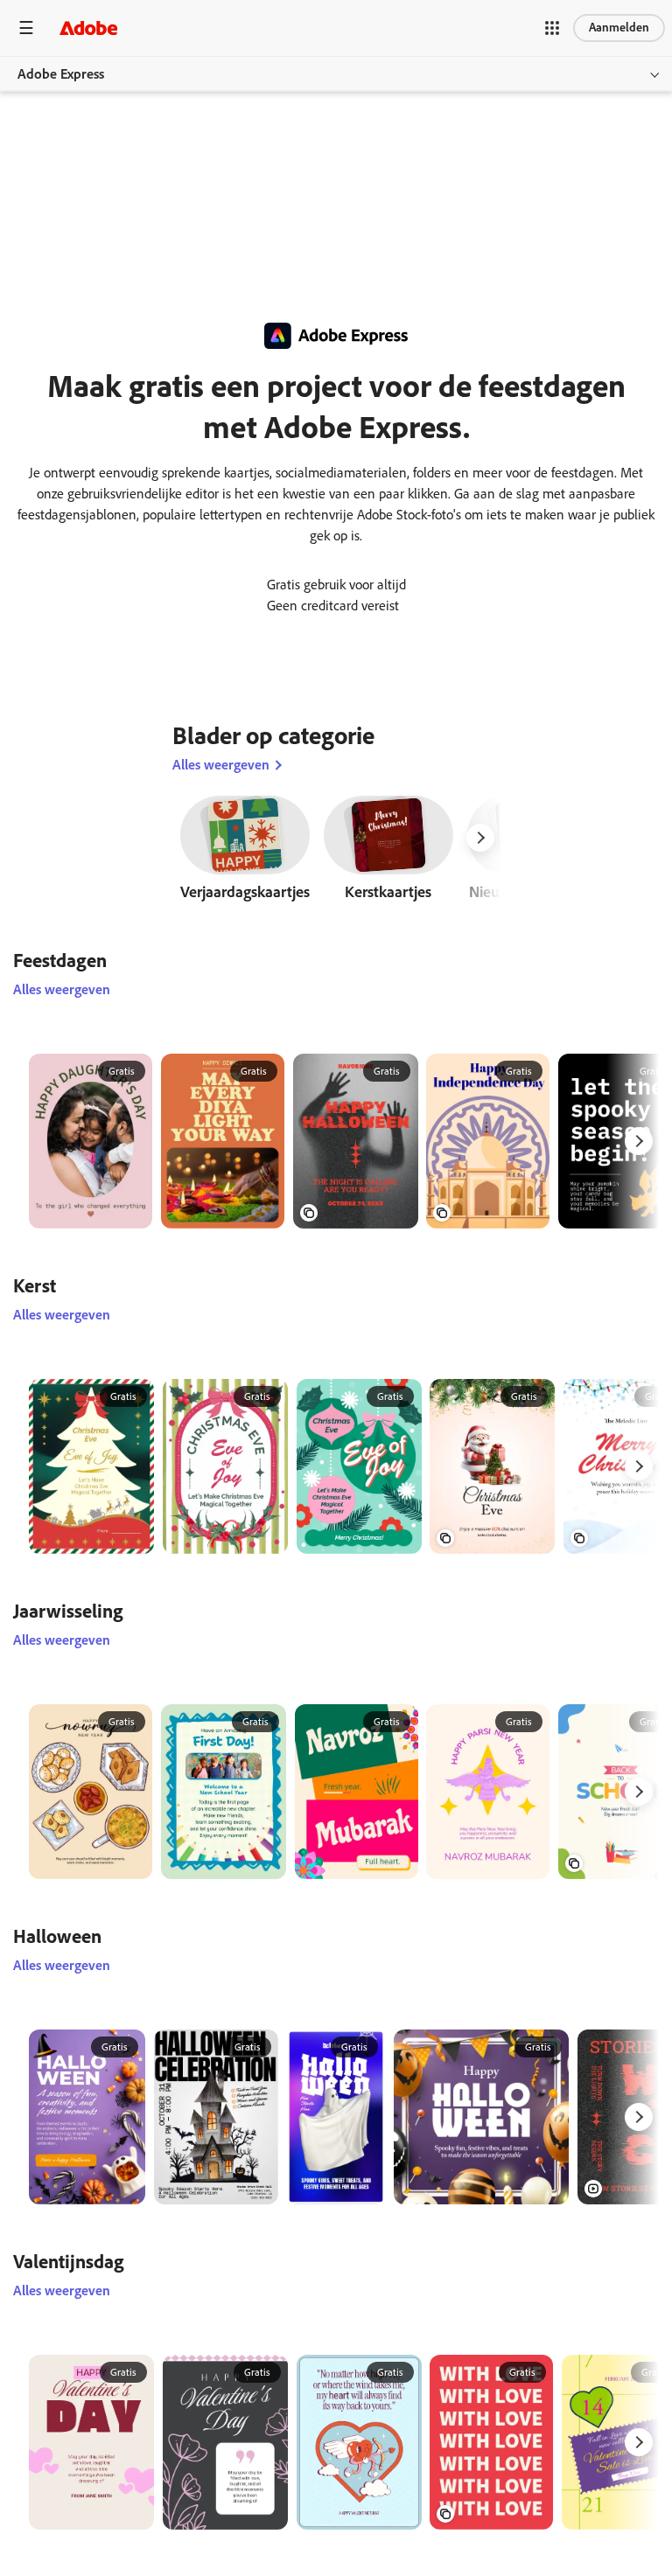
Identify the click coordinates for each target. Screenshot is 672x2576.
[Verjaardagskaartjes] (245, 853)
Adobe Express (61, 74)
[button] (552, 28)
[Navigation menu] (26, 28)
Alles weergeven (221, 765)
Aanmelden (619, 28)
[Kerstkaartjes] (388, 853)
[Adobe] (88, 28)
